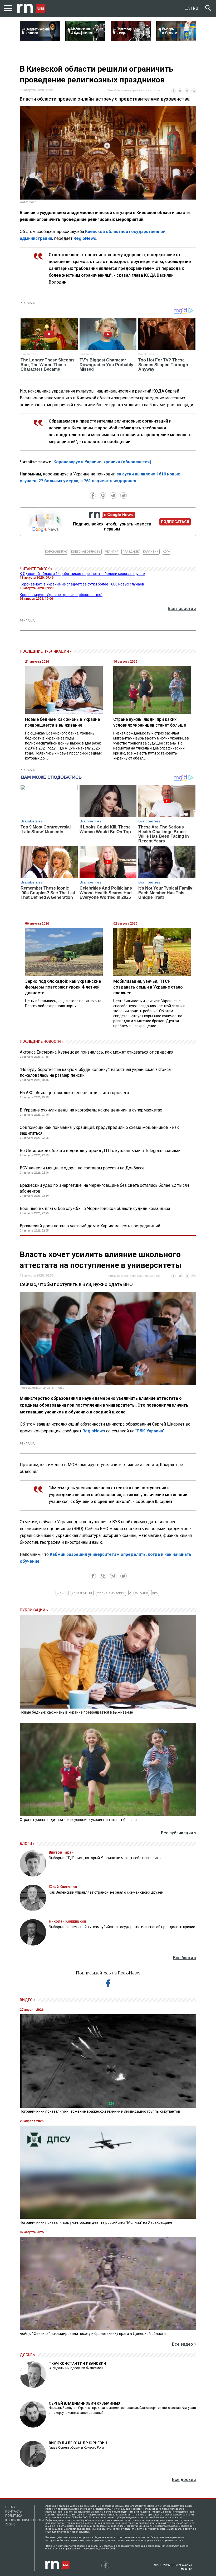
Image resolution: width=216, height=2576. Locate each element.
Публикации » (34, 1610)
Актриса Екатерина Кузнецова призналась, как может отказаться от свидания (97, 1052)
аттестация (139, 1593)
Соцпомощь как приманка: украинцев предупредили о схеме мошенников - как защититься (99, 1130)
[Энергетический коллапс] (40, 39)
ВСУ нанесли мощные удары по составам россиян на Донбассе (82, 1168)
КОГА (166, 552)
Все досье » (184, 2480)
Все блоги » (185, 1958)
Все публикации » (179, 1833)
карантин (151, 552)
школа (62, 1593)
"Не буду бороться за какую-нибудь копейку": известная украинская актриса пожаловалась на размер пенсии (95, 1072)
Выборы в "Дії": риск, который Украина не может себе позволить (105, 1858)
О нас (10, 2507)
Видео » (28, 2000)
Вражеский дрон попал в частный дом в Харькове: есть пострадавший (90, 1226)
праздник (131, 552)
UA (187, 8)
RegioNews (85, 238)
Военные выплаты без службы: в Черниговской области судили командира (95, 1208)
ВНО (155, 1593)
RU (196, 8)
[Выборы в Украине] (176, 39)
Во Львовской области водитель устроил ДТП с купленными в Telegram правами (100, 1151)
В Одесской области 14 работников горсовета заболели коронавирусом (82, 574)
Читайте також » (36, 569)
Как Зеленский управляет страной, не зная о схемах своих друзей (106, 1892)
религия (112, 552)
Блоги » (27, 1844)
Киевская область (86, 552)
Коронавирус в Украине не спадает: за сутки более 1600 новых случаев (82, 584)
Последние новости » (42, 1041)
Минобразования (111, 1593)
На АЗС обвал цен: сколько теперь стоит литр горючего (74, 1093)
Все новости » (182, 609)
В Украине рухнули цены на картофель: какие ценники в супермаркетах (91, 1110)
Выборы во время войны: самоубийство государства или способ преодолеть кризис (122, 1927)
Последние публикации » (46, 651)
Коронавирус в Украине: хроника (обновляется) (102, 462)
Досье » (27, 2355)
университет (82, 1593)
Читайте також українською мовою (134, 90)
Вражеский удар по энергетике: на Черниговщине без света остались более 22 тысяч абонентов (104, 1188)
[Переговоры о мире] (131, 39)
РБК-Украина (150, 1431)
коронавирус (56, 552)
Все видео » (184, 2344)
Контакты (14, 2512)
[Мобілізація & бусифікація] (85, 39)
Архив (10, 2524)
